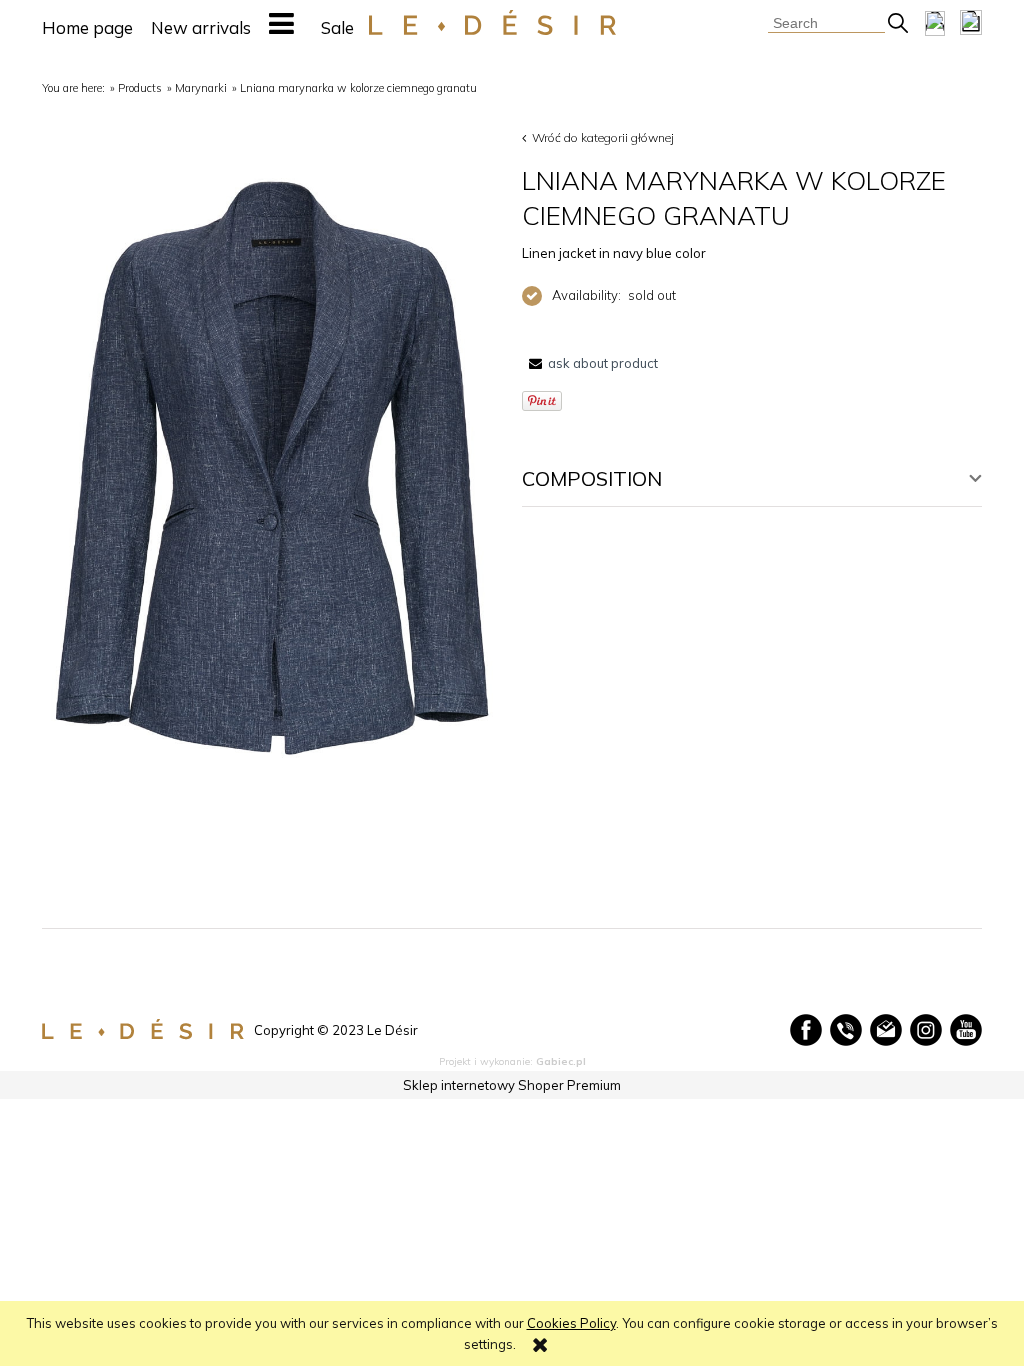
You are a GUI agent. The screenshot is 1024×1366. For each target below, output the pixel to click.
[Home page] (492, 22)
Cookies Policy (571, 1323)
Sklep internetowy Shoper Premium (512, 1085)
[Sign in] (935, 22)
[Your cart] (971, 22)
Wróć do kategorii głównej (603, 137)
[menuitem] (87, 27)
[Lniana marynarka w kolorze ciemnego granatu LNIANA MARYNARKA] (272, 468)
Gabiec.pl (561, 1061)
